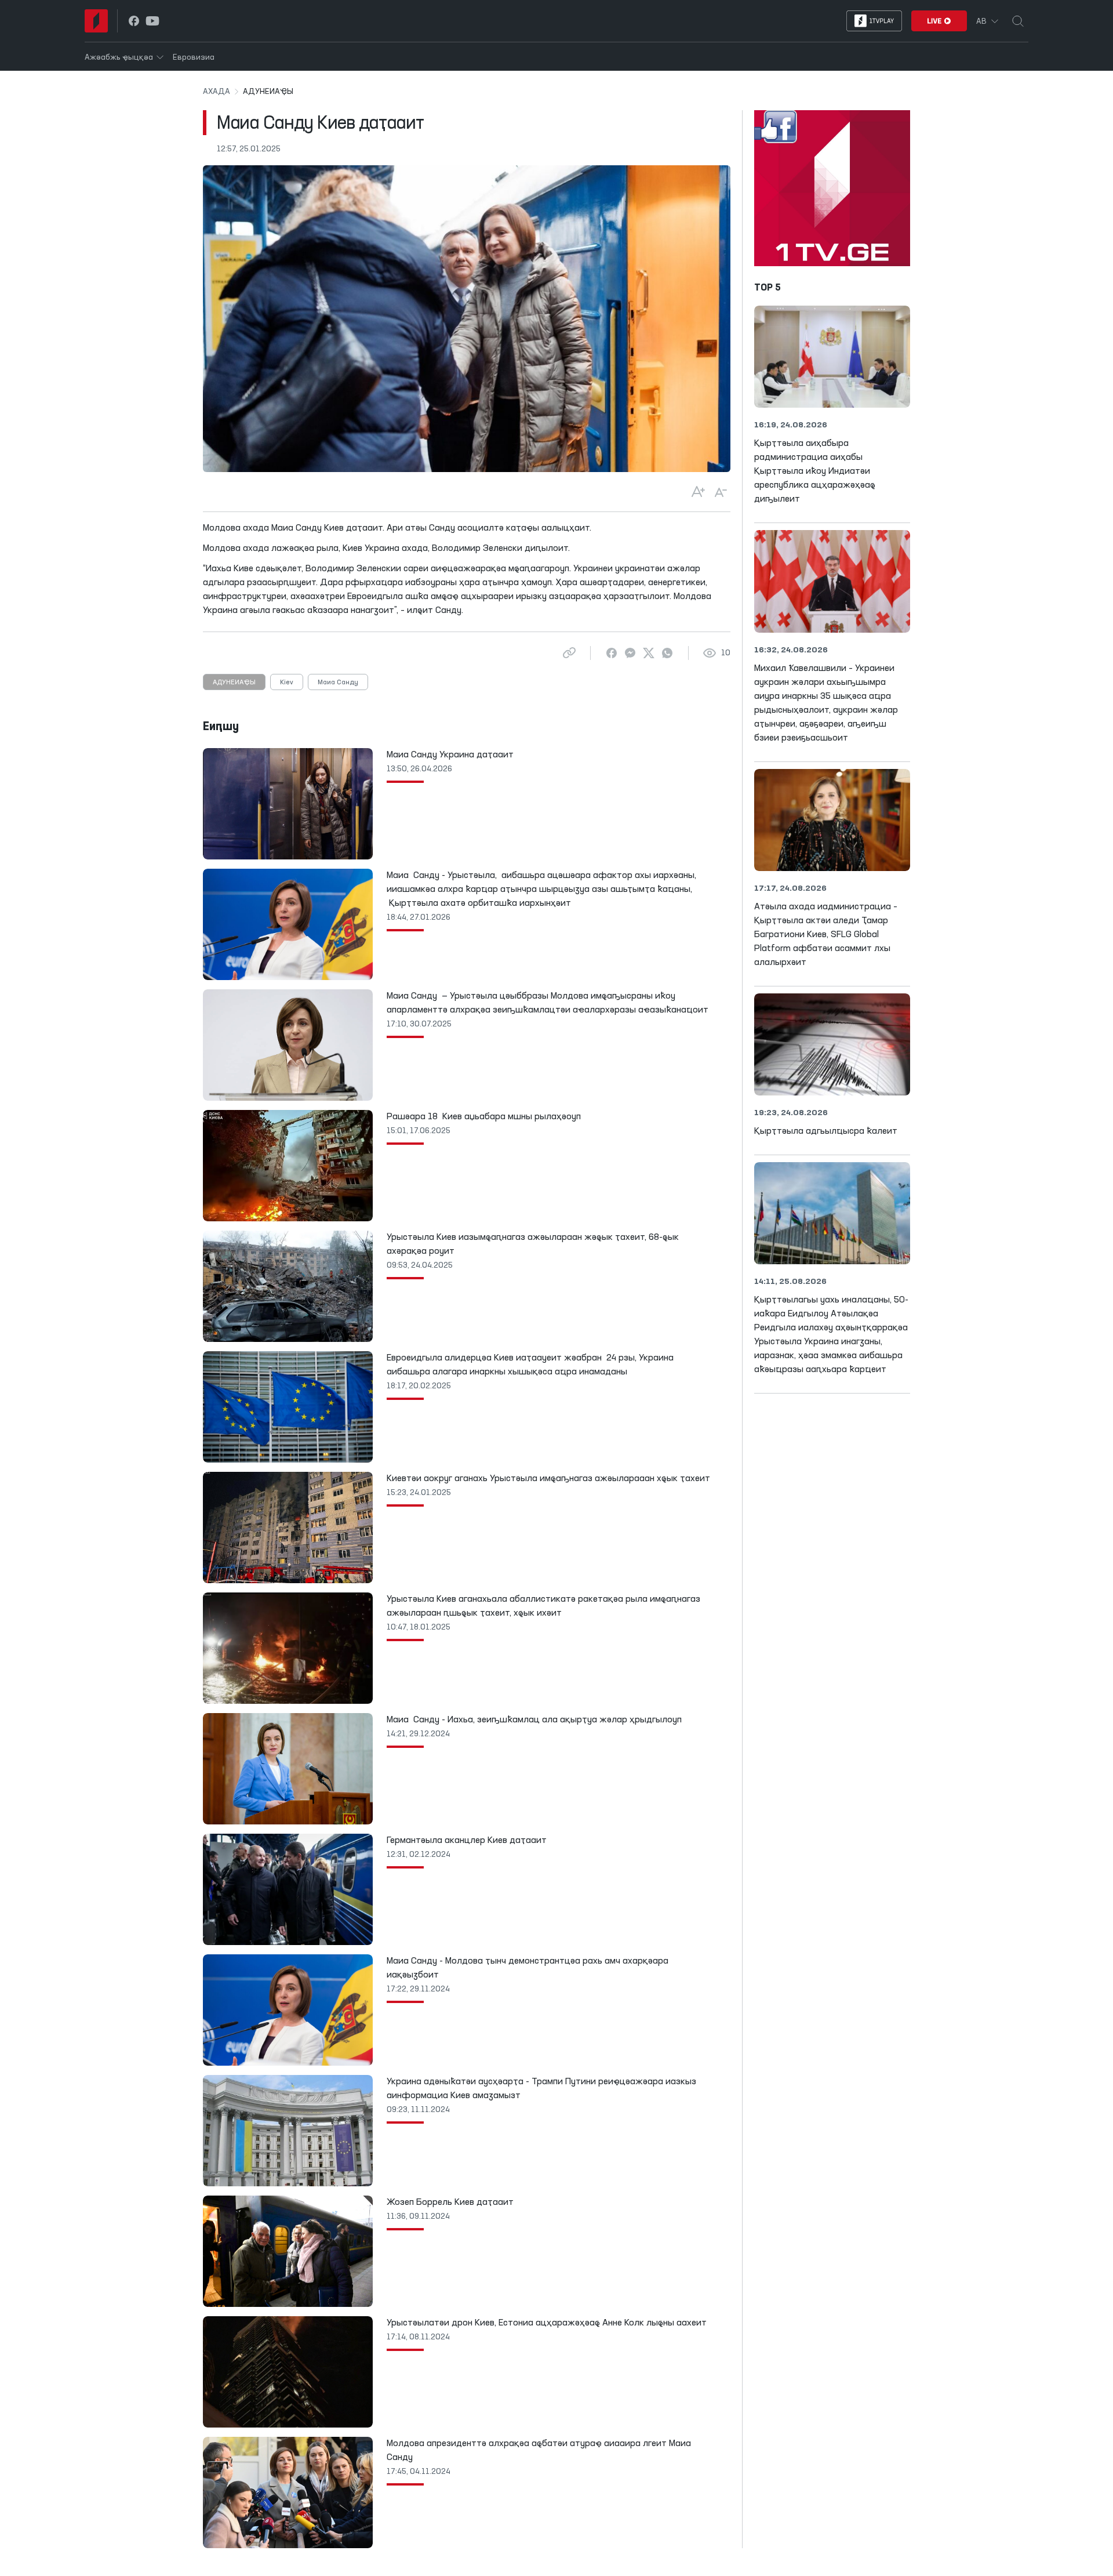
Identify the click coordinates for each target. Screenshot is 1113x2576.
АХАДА (217, 92)
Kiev (287, 683)
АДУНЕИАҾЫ (234, 683)
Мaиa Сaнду (338, 683)
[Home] (96, 21)
